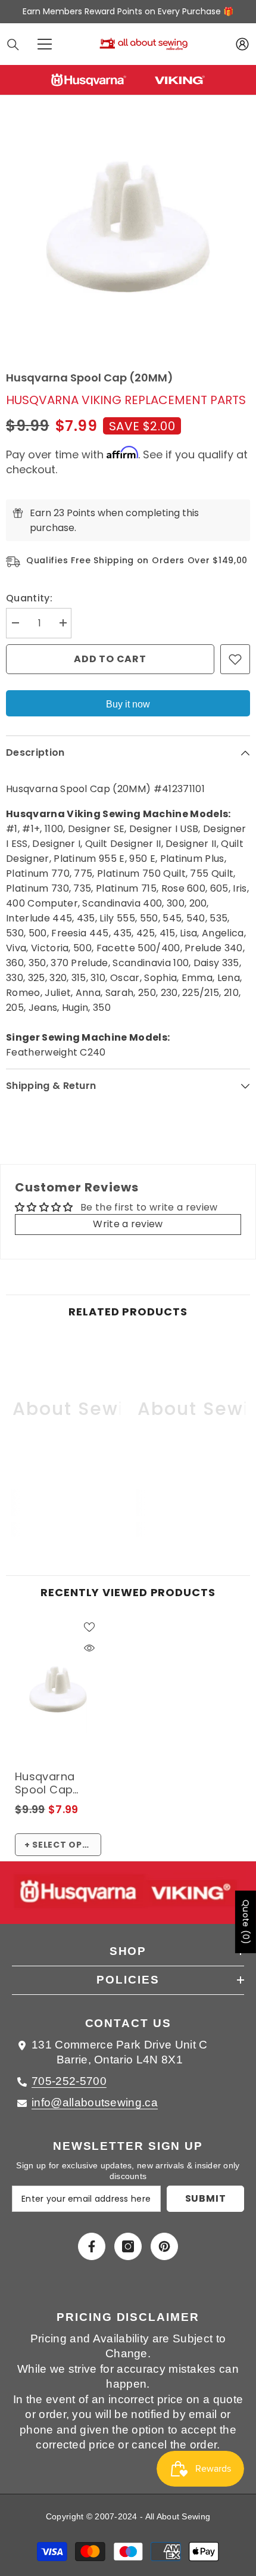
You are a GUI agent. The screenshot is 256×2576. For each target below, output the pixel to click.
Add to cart (110, 659)
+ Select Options (63, 1845)
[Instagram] (128, 2246)
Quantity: (29, 598)
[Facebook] (92, 2246)
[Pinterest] (164, 2246)
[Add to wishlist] (235, 659)
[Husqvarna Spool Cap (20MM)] (58, 1690)
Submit (206, 2198)
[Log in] (242, 44)
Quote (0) (246, 1922)
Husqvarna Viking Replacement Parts (126, 400)
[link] (65, 1503)
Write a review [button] (128, 1224)
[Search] (13, 45)
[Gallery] (128, 226)
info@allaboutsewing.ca (95, 2102)
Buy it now (128, 704)
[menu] (45, 44)
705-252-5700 (69, 2081)
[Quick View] (89, 1648)
